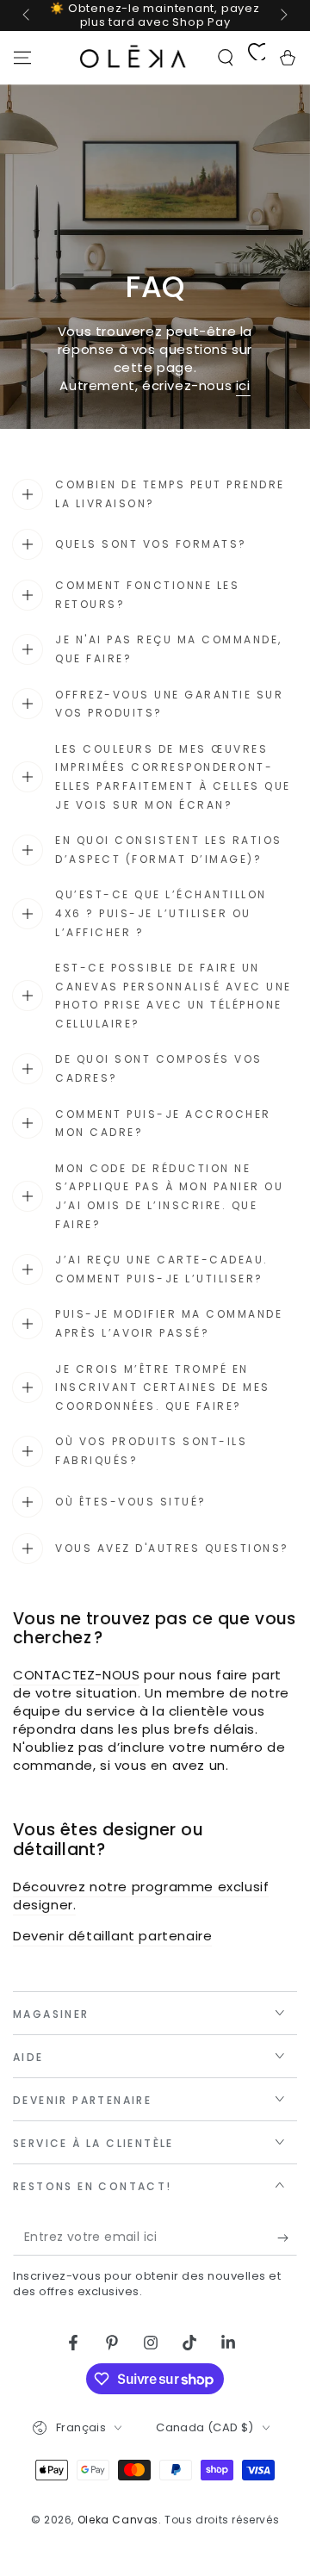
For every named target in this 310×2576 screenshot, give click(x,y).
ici (243, 385)
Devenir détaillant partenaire (112, 1936)
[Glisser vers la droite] (282, 16)
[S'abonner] (287, 2238)
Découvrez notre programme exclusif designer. (141, 1896)
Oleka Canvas (118, 2520)
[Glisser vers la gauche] (28, 16)
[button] (226, 58)
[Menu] (22, 58)
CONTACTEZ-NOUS (76, 1675)
